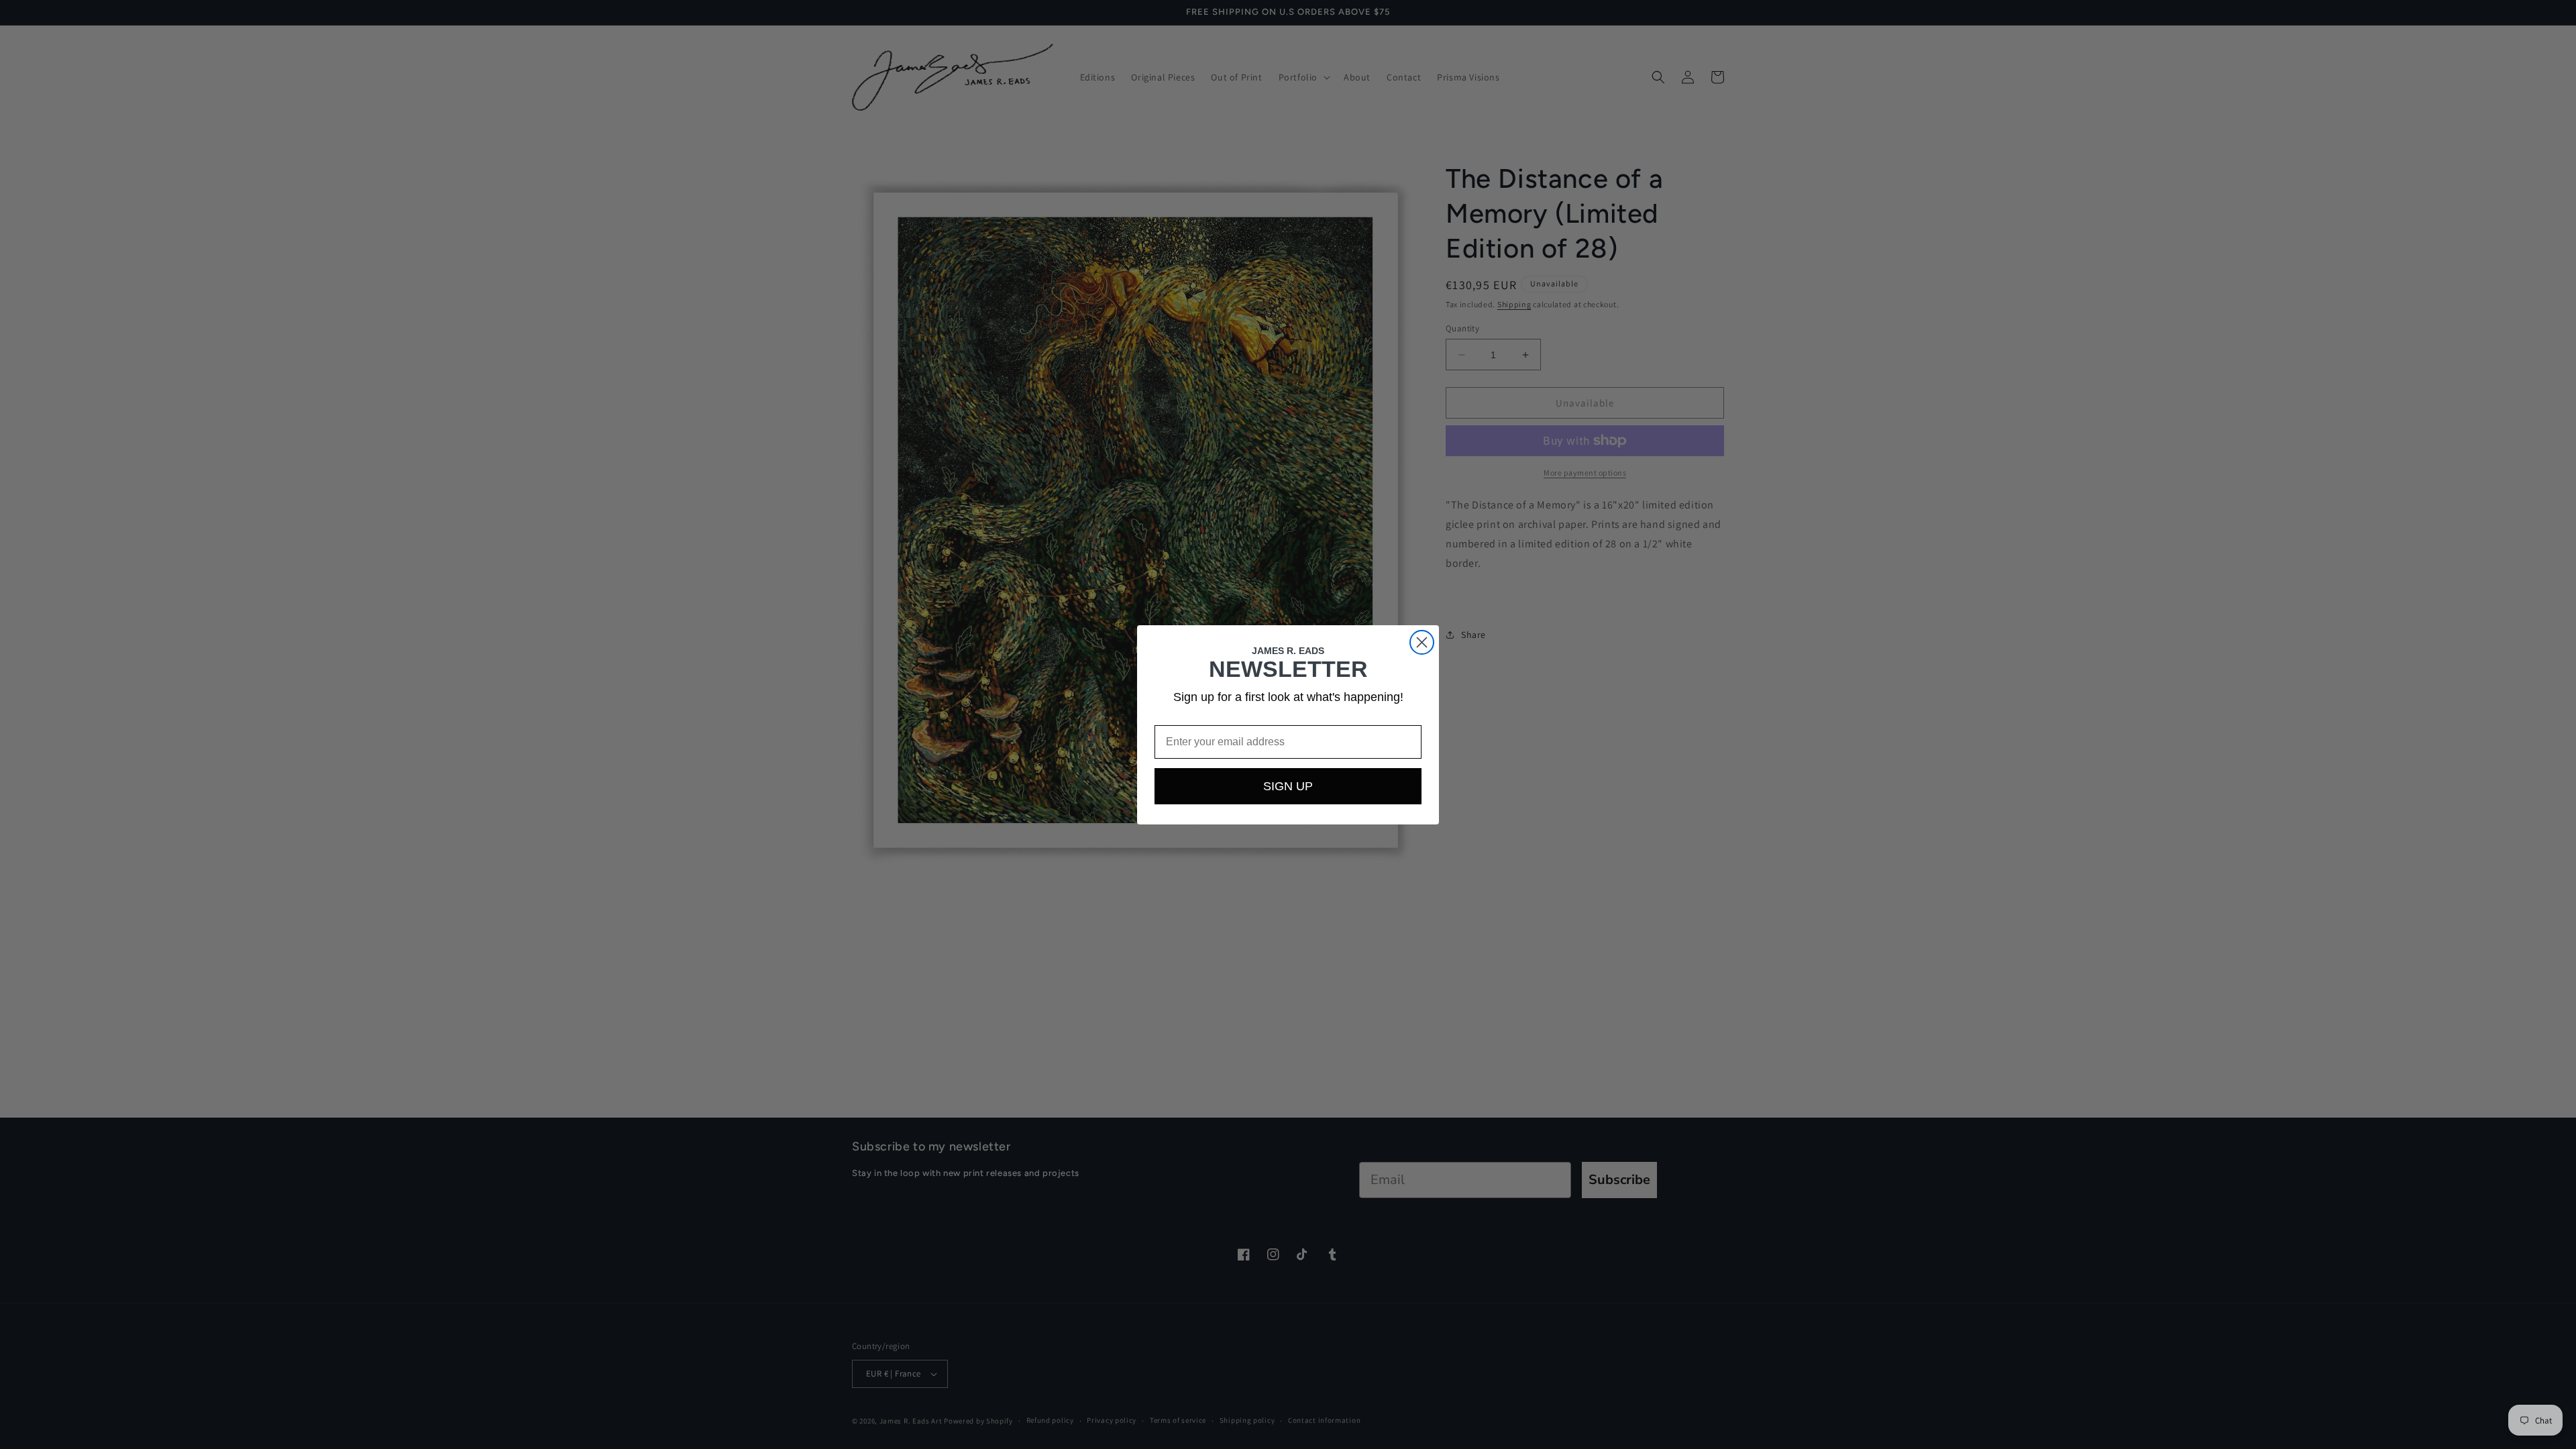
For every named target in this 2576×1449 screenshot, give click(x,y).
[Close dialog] (1422, 642)
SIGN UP (1288, 786)
